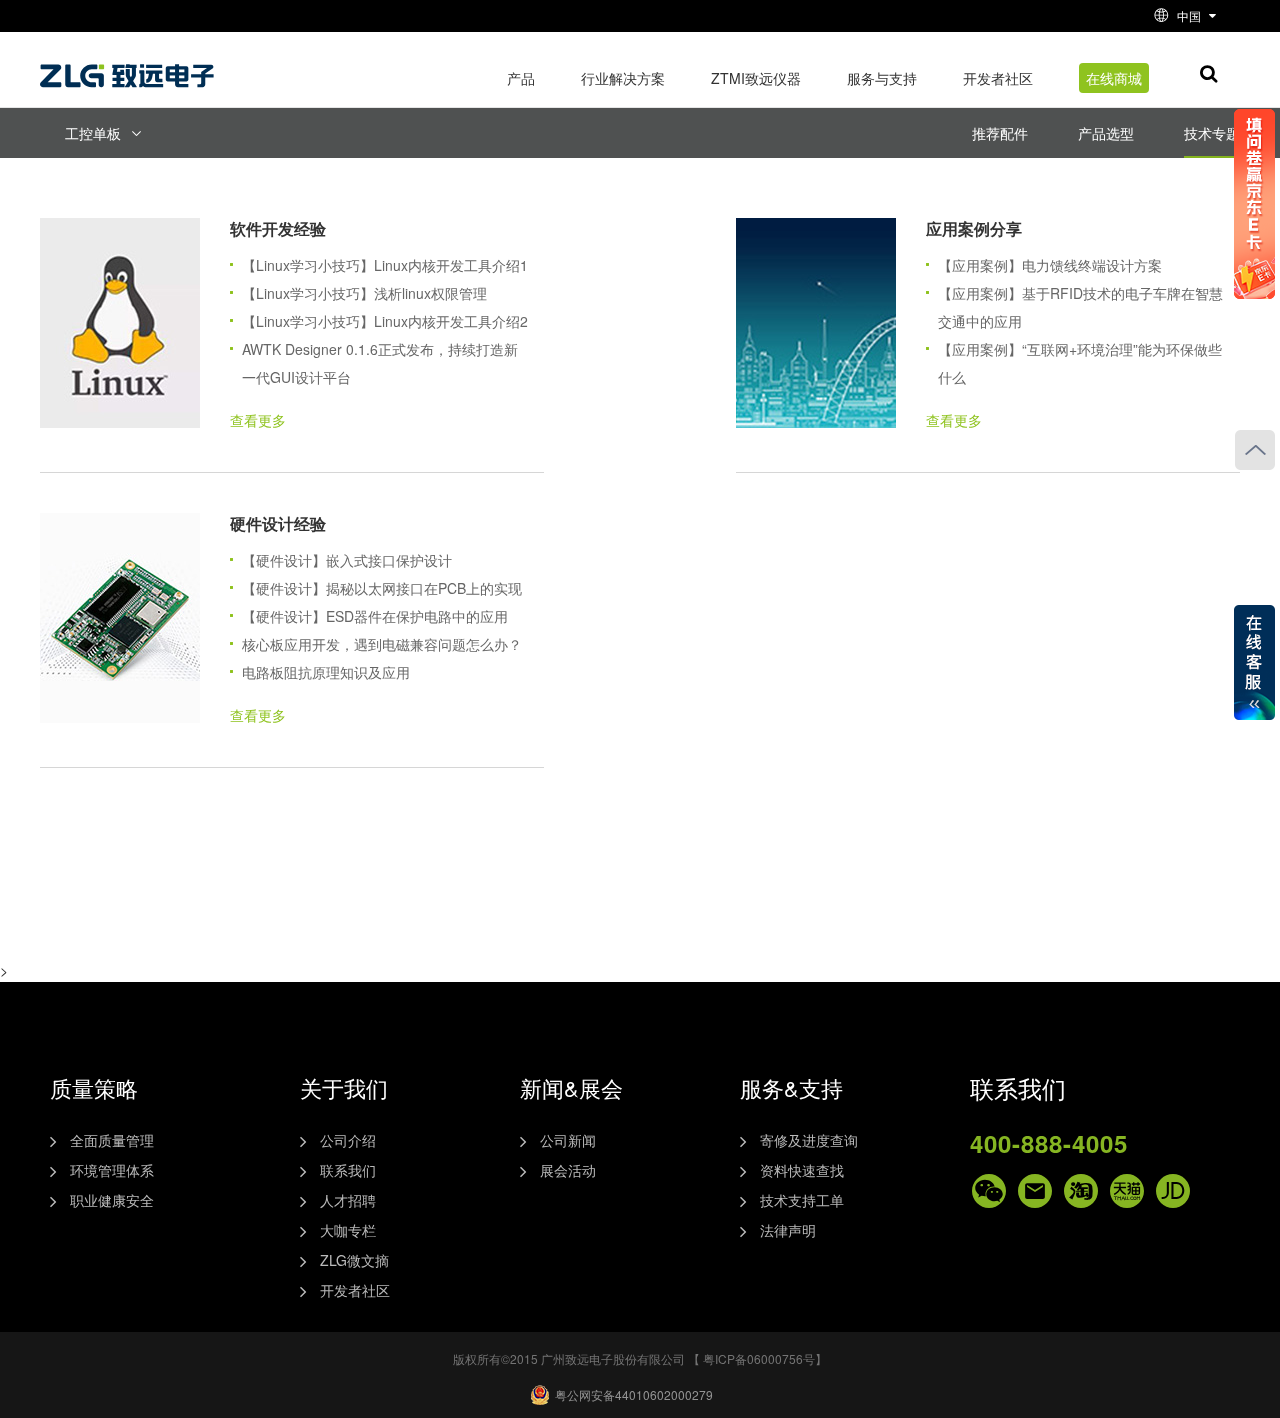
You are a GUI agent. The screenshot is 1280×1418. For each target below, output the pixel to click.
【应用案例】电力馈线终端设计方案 (1050, 265)
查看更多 (258, 420)
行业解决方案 (623, 78)
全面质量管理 (112, 1140)
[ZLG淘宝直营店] (1081, 1191)
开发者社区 (998, 78)
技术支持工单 (802, 1200)
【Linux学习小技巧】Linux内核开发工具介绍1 (385, 265)
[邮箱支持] (1035, 1191)
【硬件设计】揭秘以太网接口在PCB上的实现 (382, 588)
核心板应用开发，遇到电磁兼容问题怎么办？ (382, 644)
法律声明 (788, 1230)
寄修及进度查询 (809, 1140)
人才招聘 (348, 1200)
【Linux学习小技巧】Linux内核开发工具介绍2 (385, 321)
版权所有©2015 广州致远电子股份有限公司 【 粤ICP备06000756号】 (640, 1358)
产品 (521, 78)
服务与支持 (882, 78)
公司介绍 (348, 1140)
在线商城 (1114, 78)
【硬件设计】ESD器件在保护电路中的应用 (375, 616)
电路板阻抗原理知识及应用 (326, 672)
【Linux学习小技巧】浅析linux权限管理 (364, 293)
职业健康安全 (112, 1200)
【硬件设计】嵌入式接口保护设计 (347, 560)
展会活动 (568, 1170)
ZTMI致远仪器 (756, 78)
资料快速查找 (802, 1170)
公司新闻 (568, 1140)
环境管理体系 (112, 1170)
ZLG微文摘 (354, 1260)
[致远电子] (130, 68)
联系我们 (348, 1170)
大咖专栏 (348, 1230)
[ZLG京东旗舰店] (1173, 1191)
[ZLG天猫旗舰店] (1127, 1191)
